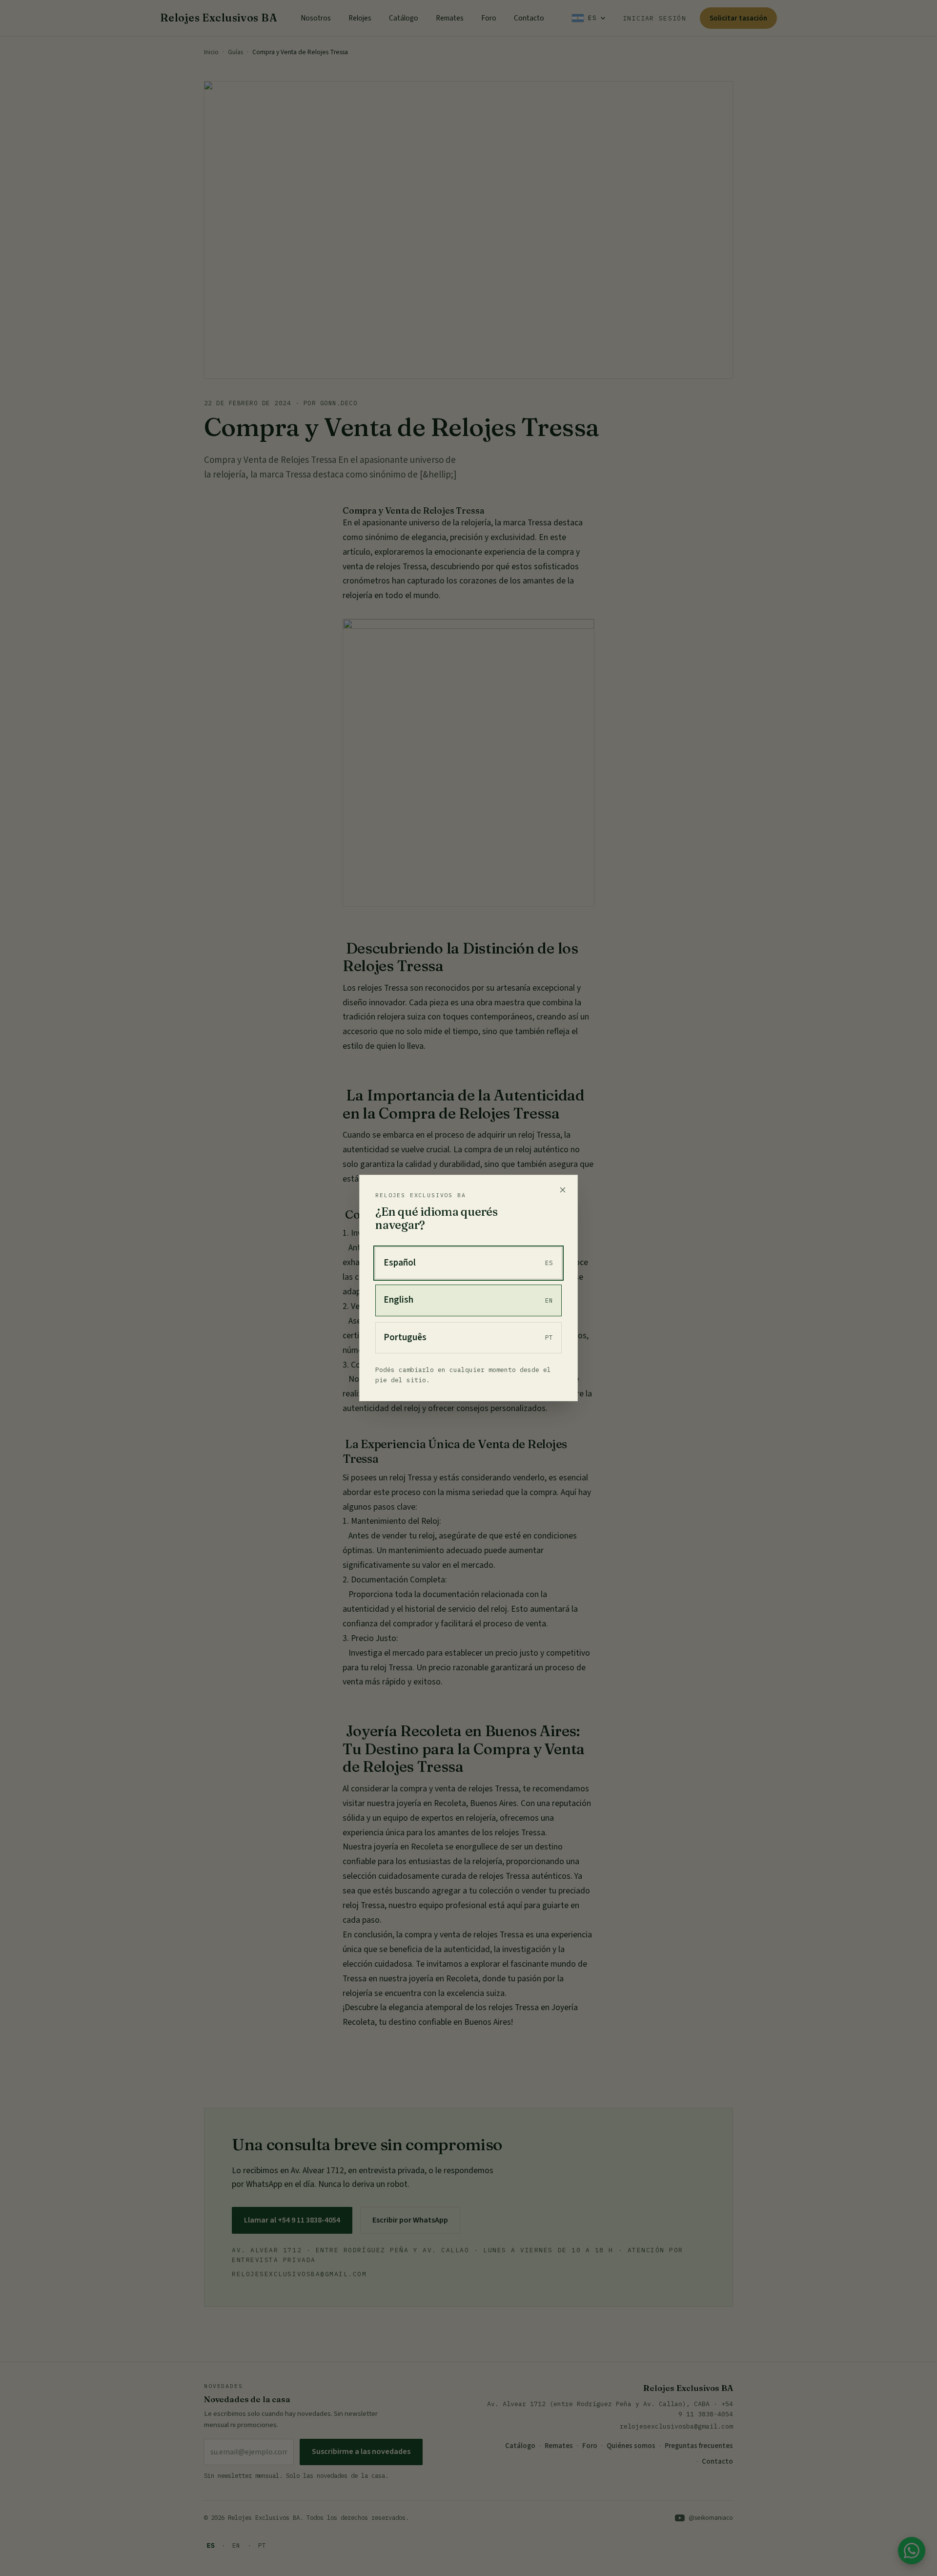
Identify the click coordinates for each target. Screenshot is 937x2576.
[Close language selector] (563, 1190)
